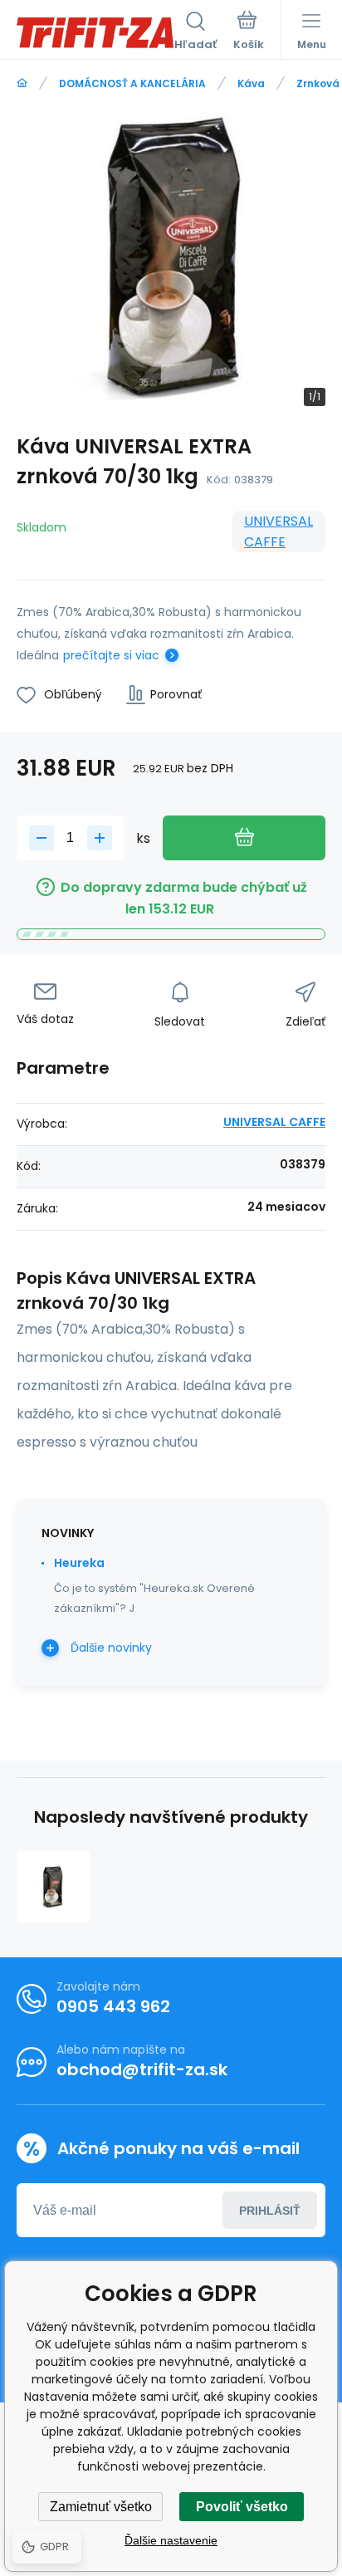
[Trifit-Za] (22, 83)
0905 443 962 (113, 2006)
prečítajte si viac (111, 655)
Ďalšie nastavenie (171, 2540)
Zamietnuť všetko (101, 2507)
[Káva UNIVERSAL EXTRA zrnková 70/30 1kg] (53, 1888)
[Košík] (249, 32)
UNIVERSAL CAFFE (278, 531)
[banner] (95, 32)
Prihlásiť (270, 2211)
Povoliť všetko (242, 2507)
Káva (251, 83)
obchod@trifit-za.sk (142, 2069)
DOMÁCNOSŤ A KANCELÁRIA (132, 83)
